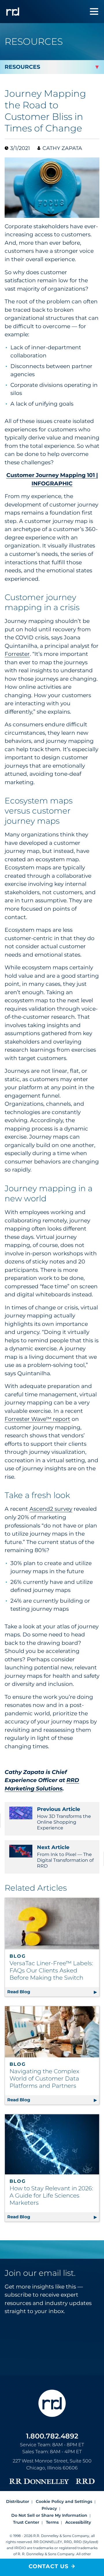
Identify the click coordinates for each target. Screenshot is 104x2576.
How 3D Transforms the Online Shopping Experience (64, 1818)
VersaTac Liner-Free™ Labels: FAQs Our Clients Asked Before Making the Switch (51, 1970)
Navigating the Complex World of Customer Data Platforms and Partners (44, 2078)
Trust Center (26, 2522)
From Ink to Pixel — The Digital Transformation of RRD (65, 1856)
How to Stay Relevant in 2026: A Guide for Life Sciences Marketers (51, 2195)
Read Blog (53, 1992)
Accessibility (78, 2522)
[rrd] (13, 12)
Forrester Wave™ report (37, 1419)
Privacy (49, 2508)
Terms (52, 2522)
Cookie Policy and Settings (64, 2501)
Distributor (18, 2501)
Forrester (17, 654)
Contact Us (49, 2566)
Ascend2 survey (51, 1509)
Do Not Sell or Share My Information (49, 2515)
